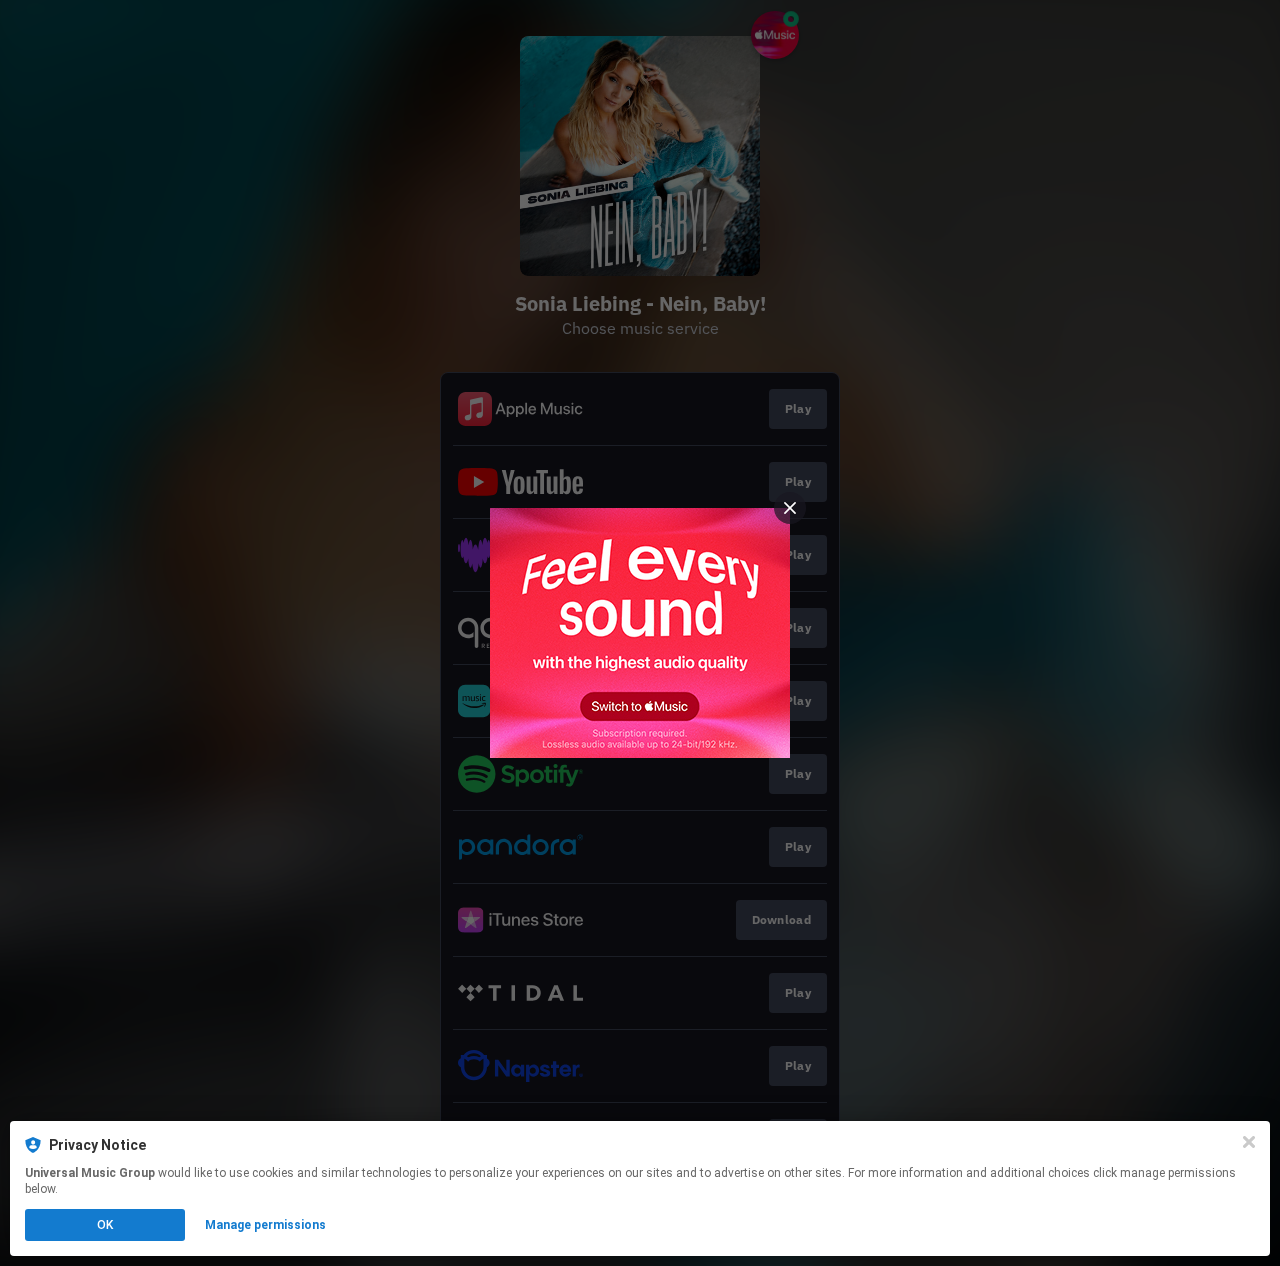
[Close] (1249, 1142)
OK (105, 1225)
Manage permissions (265, 1225)
